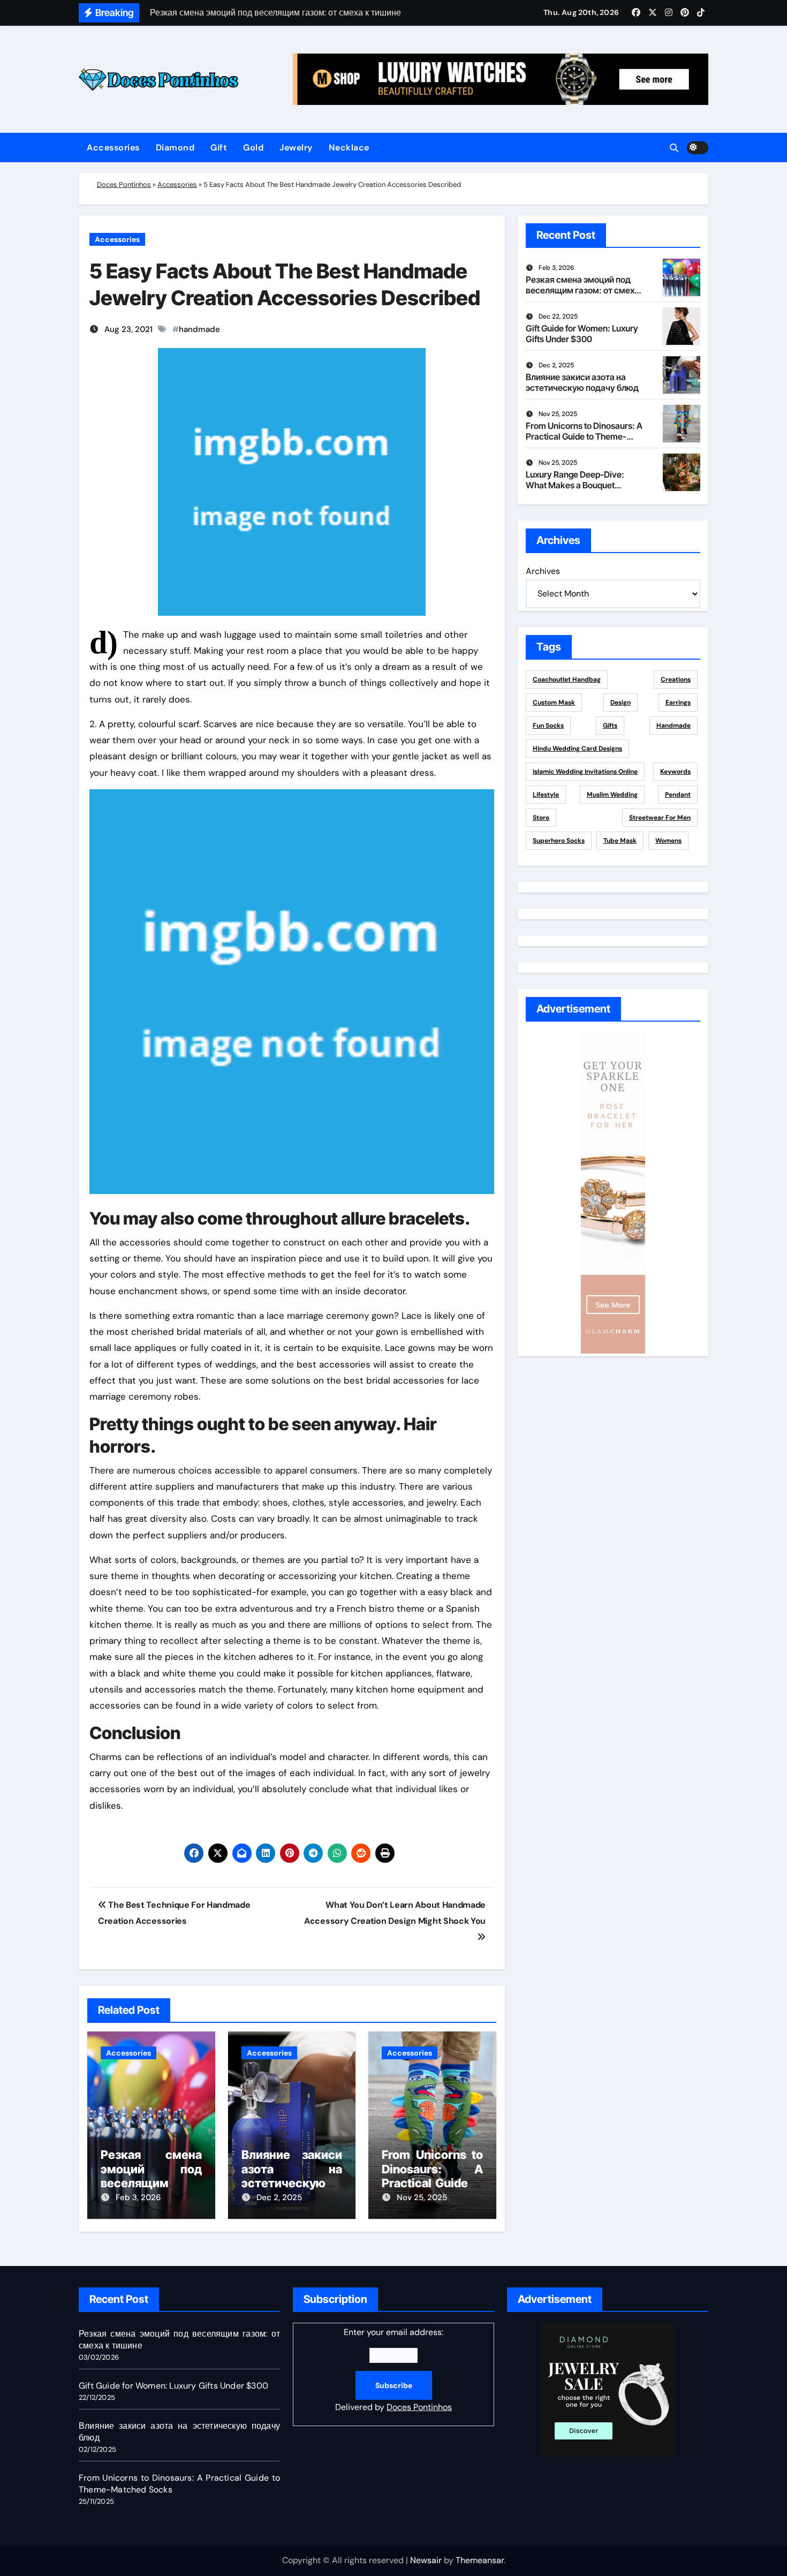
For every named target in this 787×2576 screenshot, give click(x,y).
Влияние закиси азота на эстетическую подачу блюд (292, 2176)
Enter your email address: (393, 2370)
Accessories (113, 148)
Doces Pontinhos (124, 184)
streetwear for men (660, 818)
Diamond (175, 148)
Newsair (426, 2560)
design (620, 702)
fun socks (548, 726)
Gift (219, 148)
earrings (678, 702)
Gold (253, 148)
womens (668, 841)
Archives (543, 571)
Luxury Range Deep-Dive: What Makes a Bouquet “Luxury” (575, 485)
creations (676, 679)
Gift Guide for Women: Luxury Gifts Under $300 (582, 333)
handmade (199, 329)
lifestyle (546, 795)
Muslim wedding (612, 795)
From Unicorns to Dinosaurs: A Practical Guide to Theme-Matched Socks (432, 2183)
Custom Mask (554, 702)
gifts (610, 726)
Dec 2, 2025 (279, 2197)
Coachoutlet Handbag (567, 679)
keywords (675, 772)
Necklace (349, 148)
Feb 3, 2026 (138, 2197)
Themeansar (480, 2560)
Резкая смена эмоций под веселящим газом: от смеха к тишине (151, 2183)
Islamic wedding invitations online (585, 772)
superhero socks (559, 841)
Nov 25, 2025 (422, 2197)
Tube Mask (620, 841)
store (541, 818)
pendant (678, 795)
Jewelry (296, 148)
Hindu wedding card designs (577, 749)
